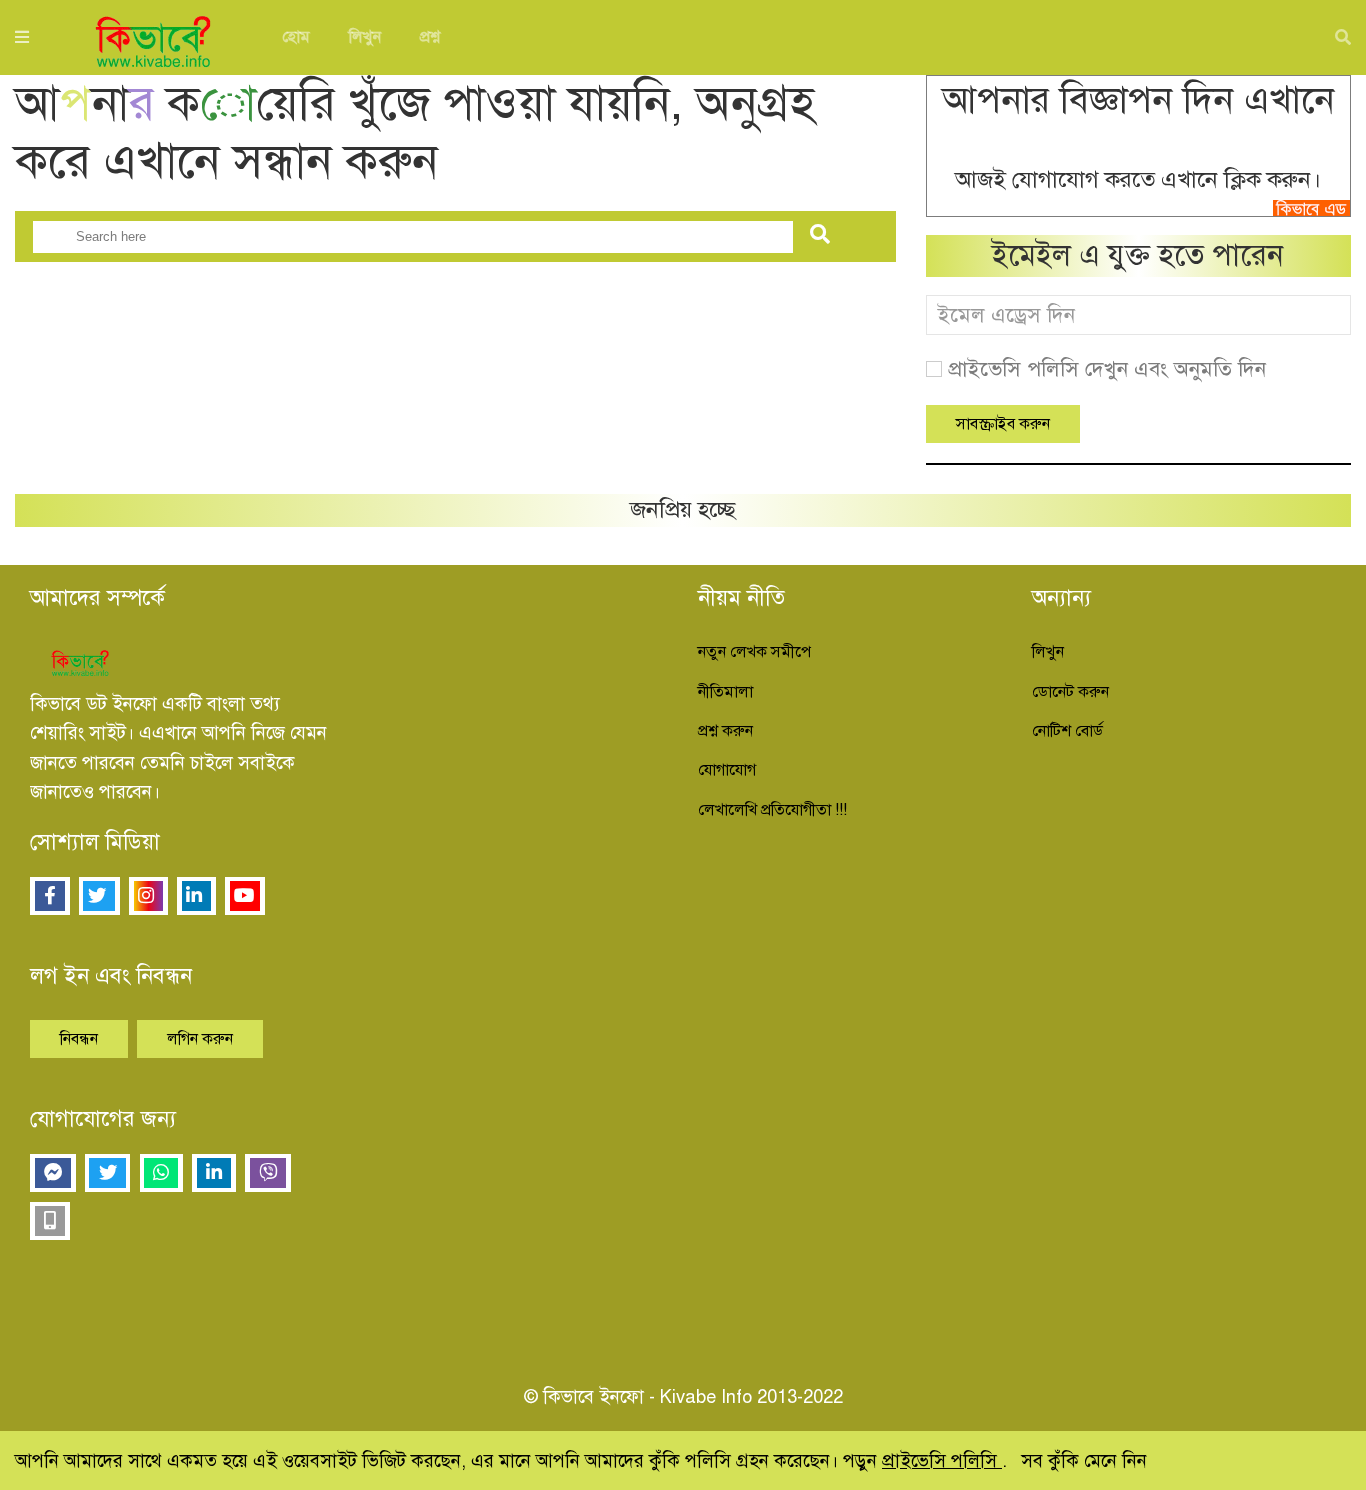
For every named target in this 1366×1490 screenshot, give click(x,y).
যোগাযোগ (727, 770)
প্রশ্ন (430, 37)
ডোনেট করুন (1070, 692)
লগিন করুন (200, 1039)
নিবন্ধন (79, 1039)
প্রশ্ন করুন (725, 731)
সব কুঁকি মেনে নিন (1084, 1460)
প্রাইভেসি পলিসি (942, 1460)
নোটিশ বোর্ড (1067, 731)
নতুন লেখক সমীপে (754, 652)
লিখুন (365, 37)
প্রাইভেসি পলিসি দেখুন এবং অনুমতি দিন (1107, 369)
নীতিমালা (725, 692)
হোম (296, 37)
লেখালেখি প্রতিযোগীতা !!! (772, 810)
